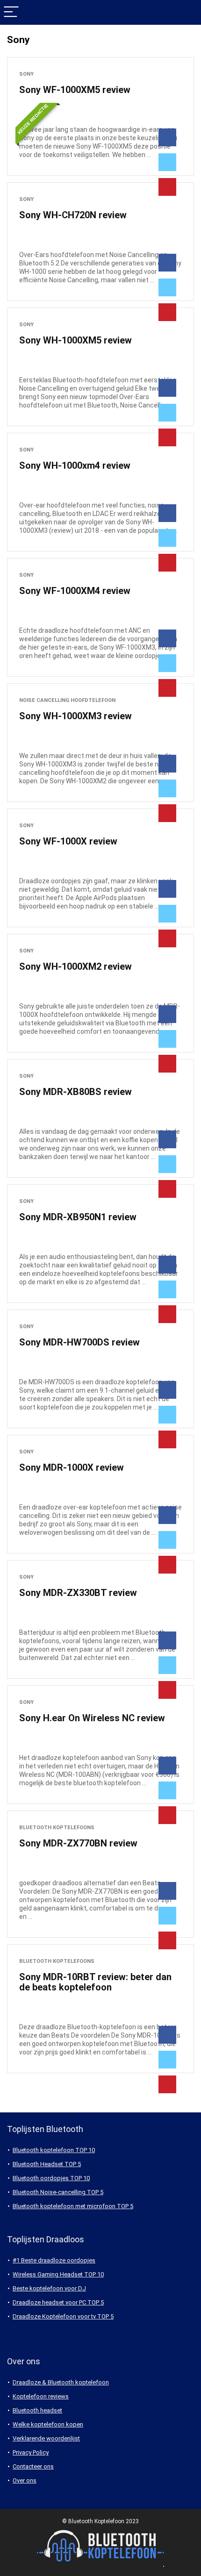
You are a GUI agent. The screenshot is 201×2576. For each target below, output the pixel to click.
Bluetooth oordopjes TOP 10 (51, 2178)
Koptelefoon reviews (41, 2396)
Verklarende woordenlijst (46, 2438)
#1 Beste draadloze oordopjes (54, 2260)
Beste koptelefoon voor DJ (49, 2288)
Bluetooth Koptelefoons (57, 1828)
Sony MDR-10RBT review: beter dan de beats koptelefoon (95, 1982)
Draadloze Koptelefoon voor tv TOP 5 (63, 2316)
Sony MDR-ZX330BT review (78, 1593)
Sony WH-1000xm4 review (75, 465)
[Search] (187, 12)
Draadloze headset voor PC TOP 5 (58, 2302)
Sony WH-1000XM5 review (75, 340)
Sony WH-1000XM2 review (75, 966)
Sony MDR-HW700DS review (79, 1342)
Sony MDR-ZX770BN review (78, 1843)
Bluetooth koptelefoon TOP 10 (54, 2150)
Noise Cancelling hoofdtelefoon (67, 700)
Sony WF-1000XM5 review (75, 90)
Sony (26, 74)
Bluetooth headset (37, 2410)
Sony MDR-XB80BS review (75, 1092)
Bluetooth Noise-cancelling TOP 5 (58, 2192)
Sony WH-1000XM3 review (75, 716)
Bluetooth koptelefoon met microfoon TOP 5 (73, 2206)
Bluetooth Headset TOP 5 (47, 2164)
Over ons (25, 2480)
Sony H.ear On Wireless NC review (92, 1718)
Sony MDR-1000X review (72, 1467)
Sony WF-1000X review (68, 841)
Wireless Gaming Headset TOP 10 (58, 2274)
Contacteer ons (33, 2466)
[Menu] (11, 12)
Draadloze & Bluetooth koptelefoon (61, 2382)
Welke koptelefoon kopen (48, 2424)
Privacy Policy (31, 2452)
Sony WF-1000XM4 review (75, 591)
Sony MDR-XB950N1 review (78, 1217)
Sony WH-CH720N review (73, 215)
